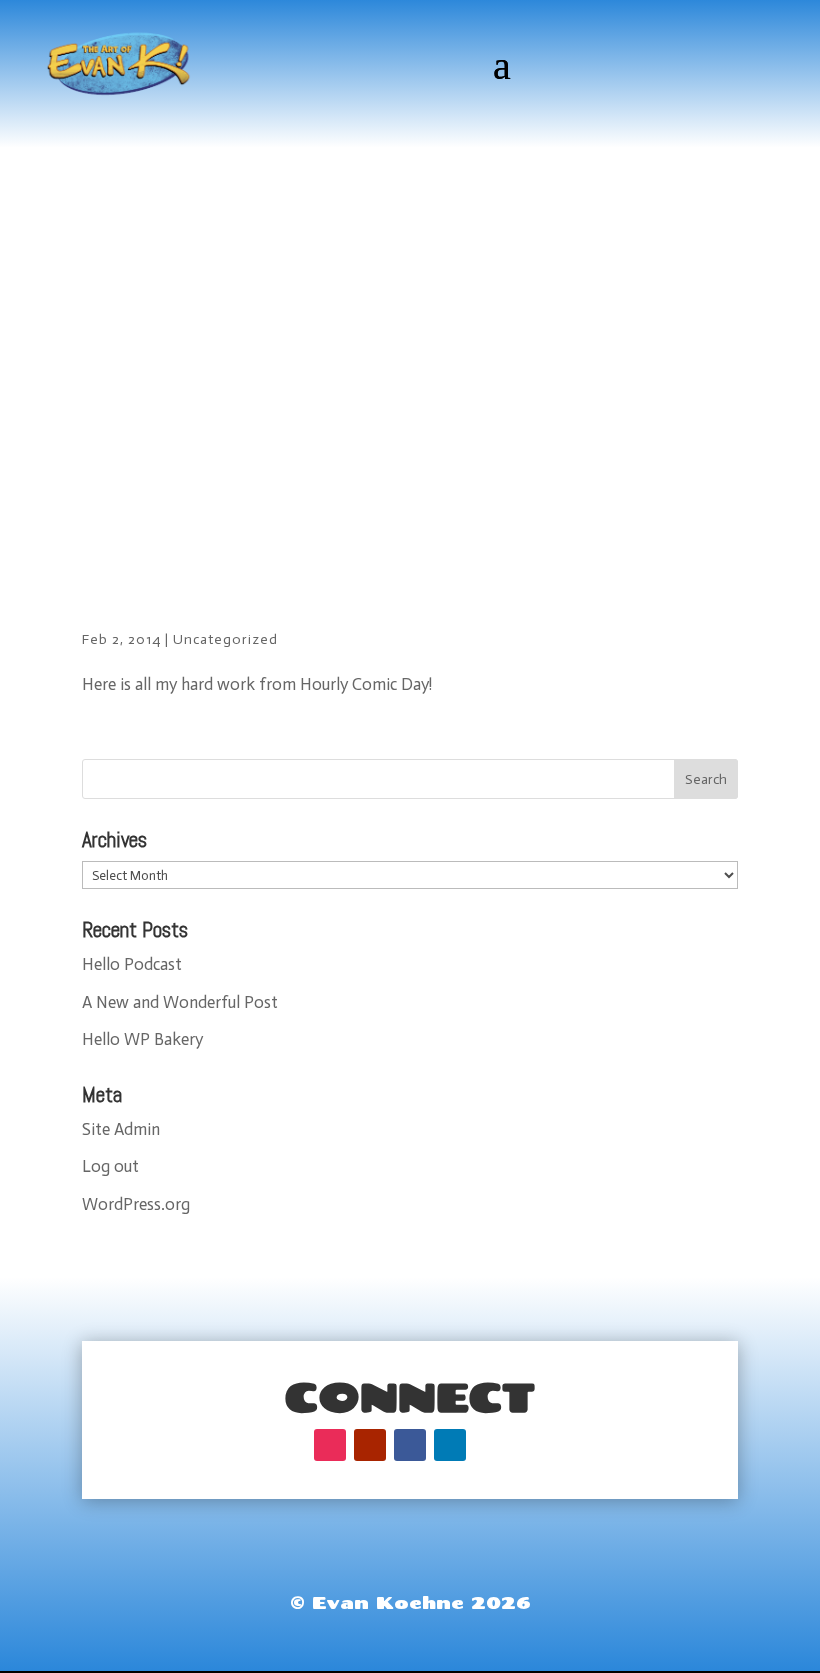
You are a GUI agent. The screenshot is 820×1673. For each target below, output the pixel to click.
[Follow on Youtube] (370, 1445)
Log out (110, 1166)
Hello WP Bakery (142, 1039)
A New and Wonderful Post (180, 1002)
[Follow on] (490, 1445)
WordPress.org (136, 1204)
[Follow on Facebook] (410, 1445)
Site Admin (121, 1129)
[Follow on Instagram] (330, 1445)
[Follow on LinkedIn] (450, 1445)
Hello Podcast (132, 964)
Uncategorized (225, 639)
